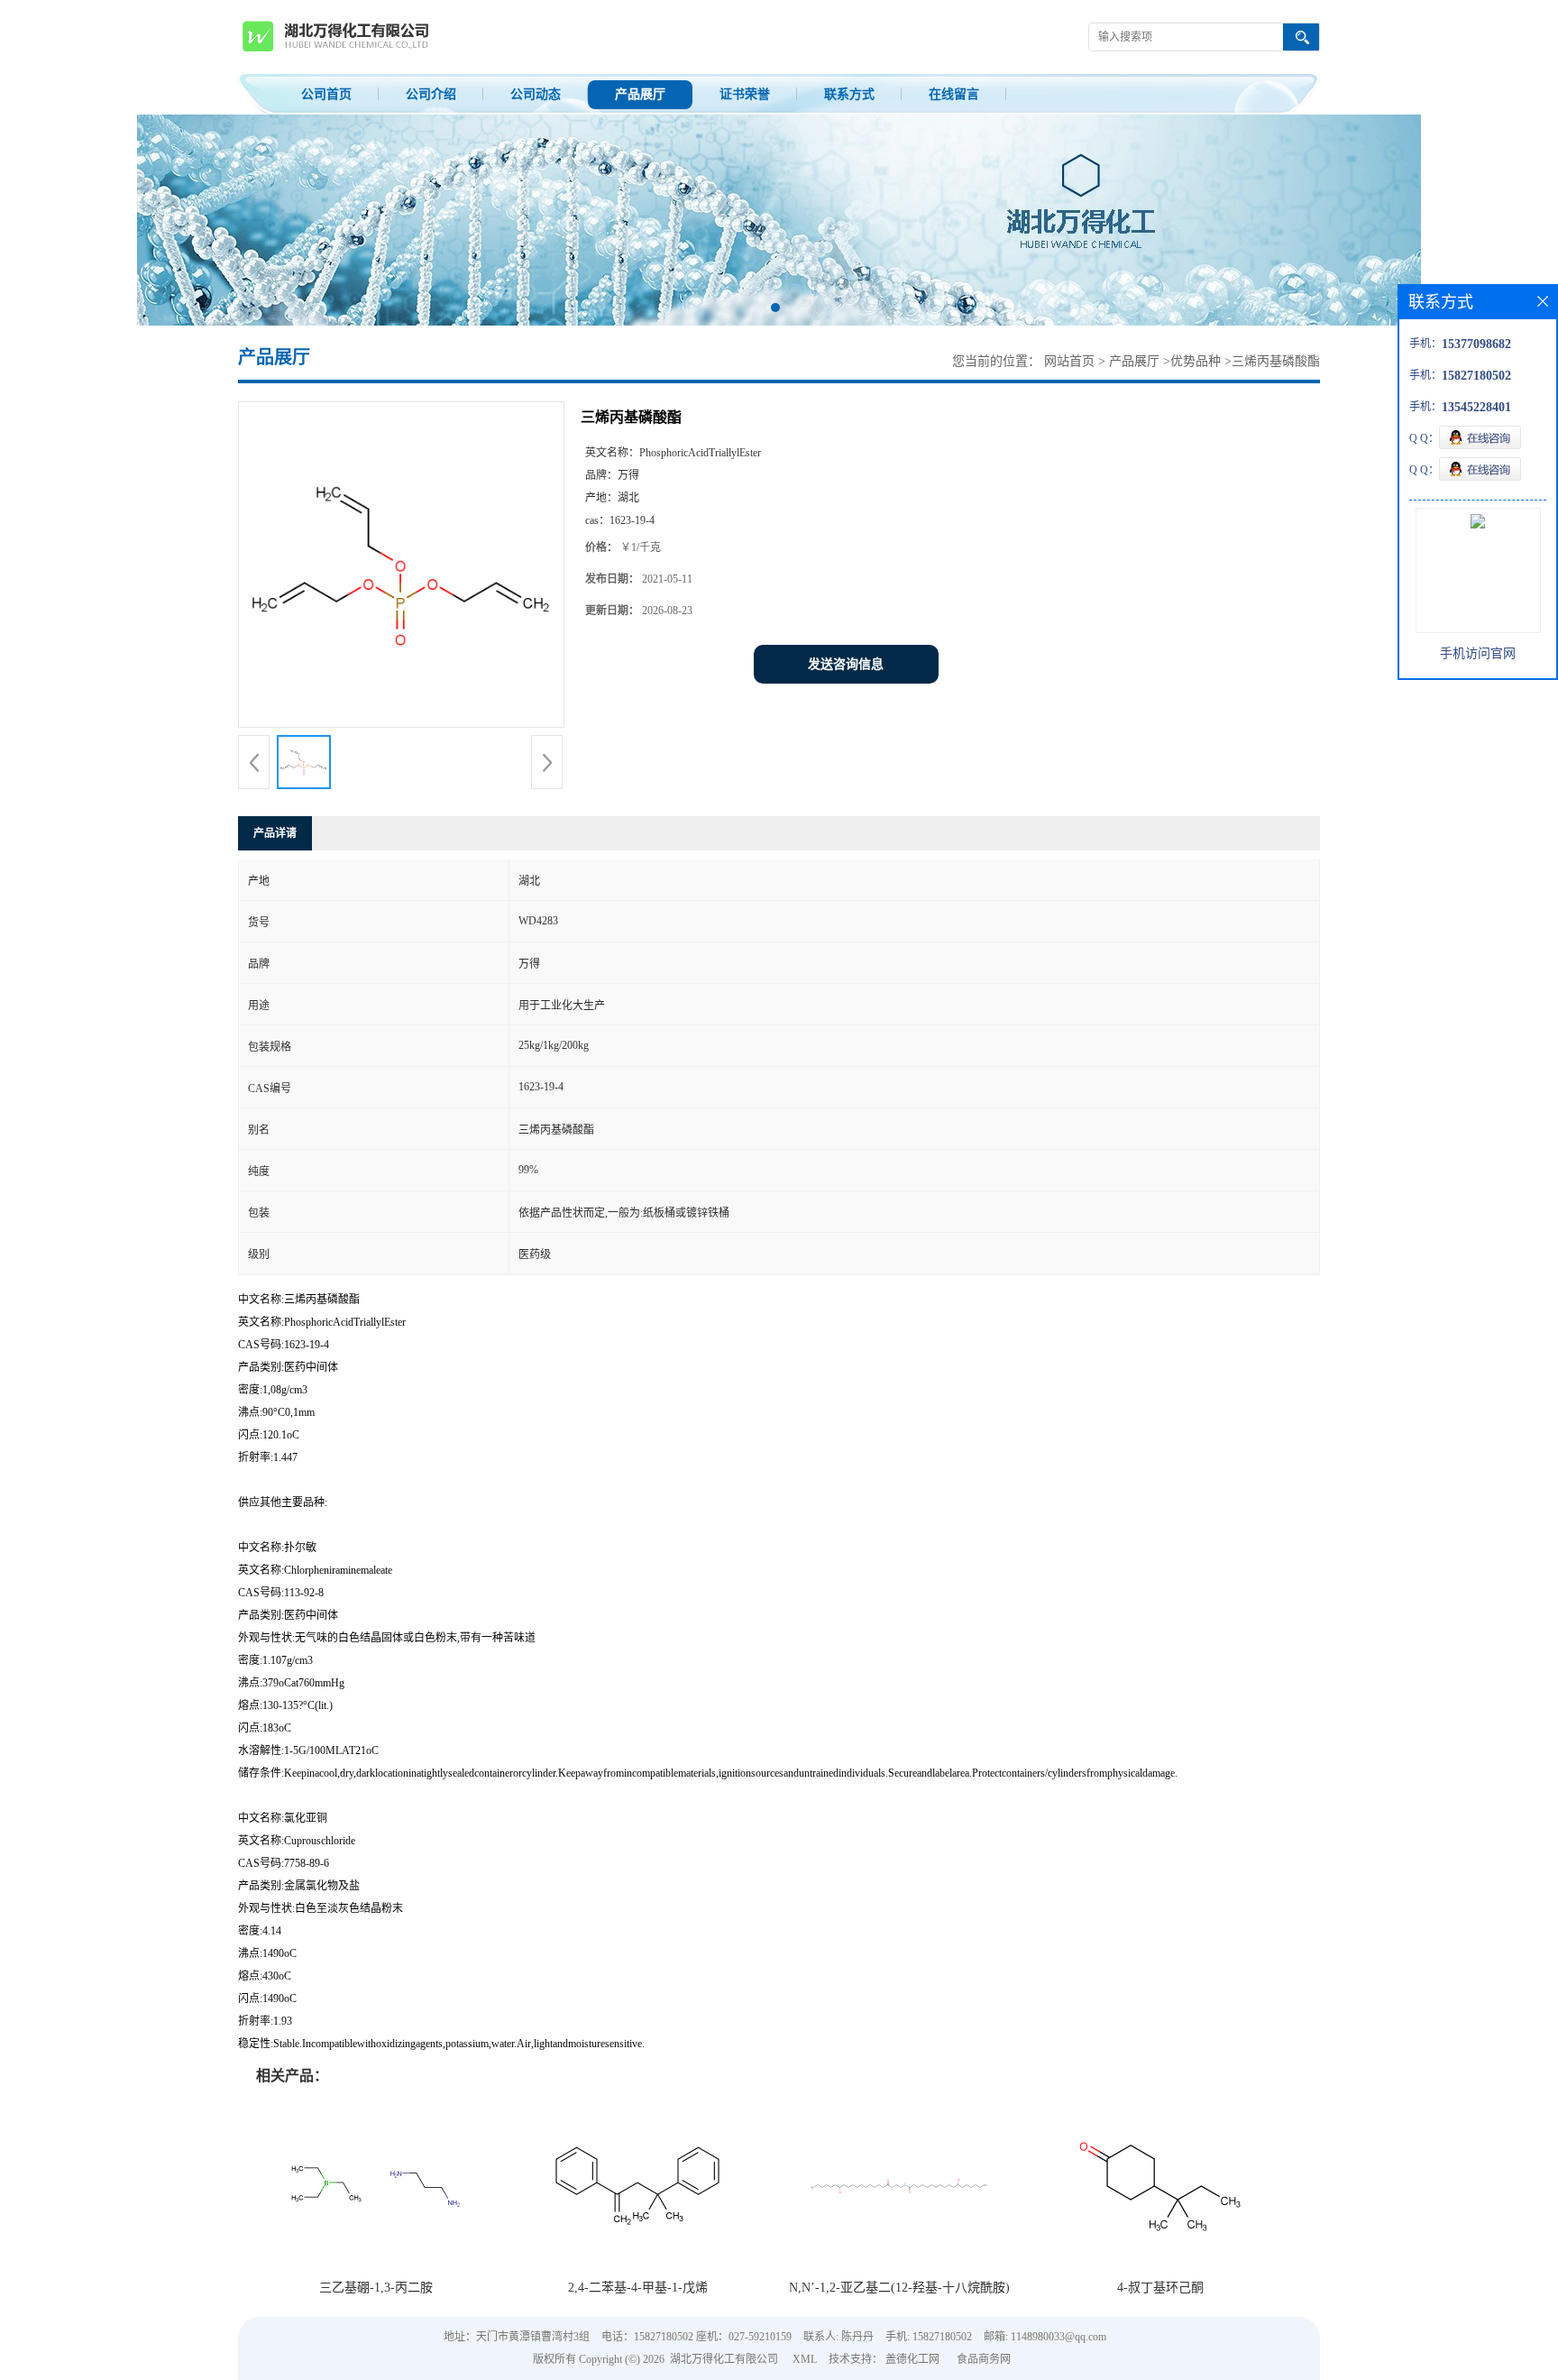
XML (805, 2359)
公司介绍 (431, 94)
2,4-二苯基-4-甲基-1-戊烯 (638, 2288)
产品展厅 (640, 94)
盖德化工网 (912, 2359)
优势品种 (1196, 361)
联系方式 (849, 94)
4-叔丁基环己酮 (1160, 2288)
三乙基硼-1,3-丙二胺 (376, 2288)
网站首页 (1069, 361)
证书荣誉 (745, 94)
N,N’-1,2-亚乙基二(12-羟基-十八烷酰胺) (899, 2288)
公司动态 (536, 94)
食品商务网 (984, 2359)
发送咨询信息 (846, 664)
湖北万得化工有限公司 (724, 2359)
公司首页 (326, 94)
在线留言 (954, 94)
